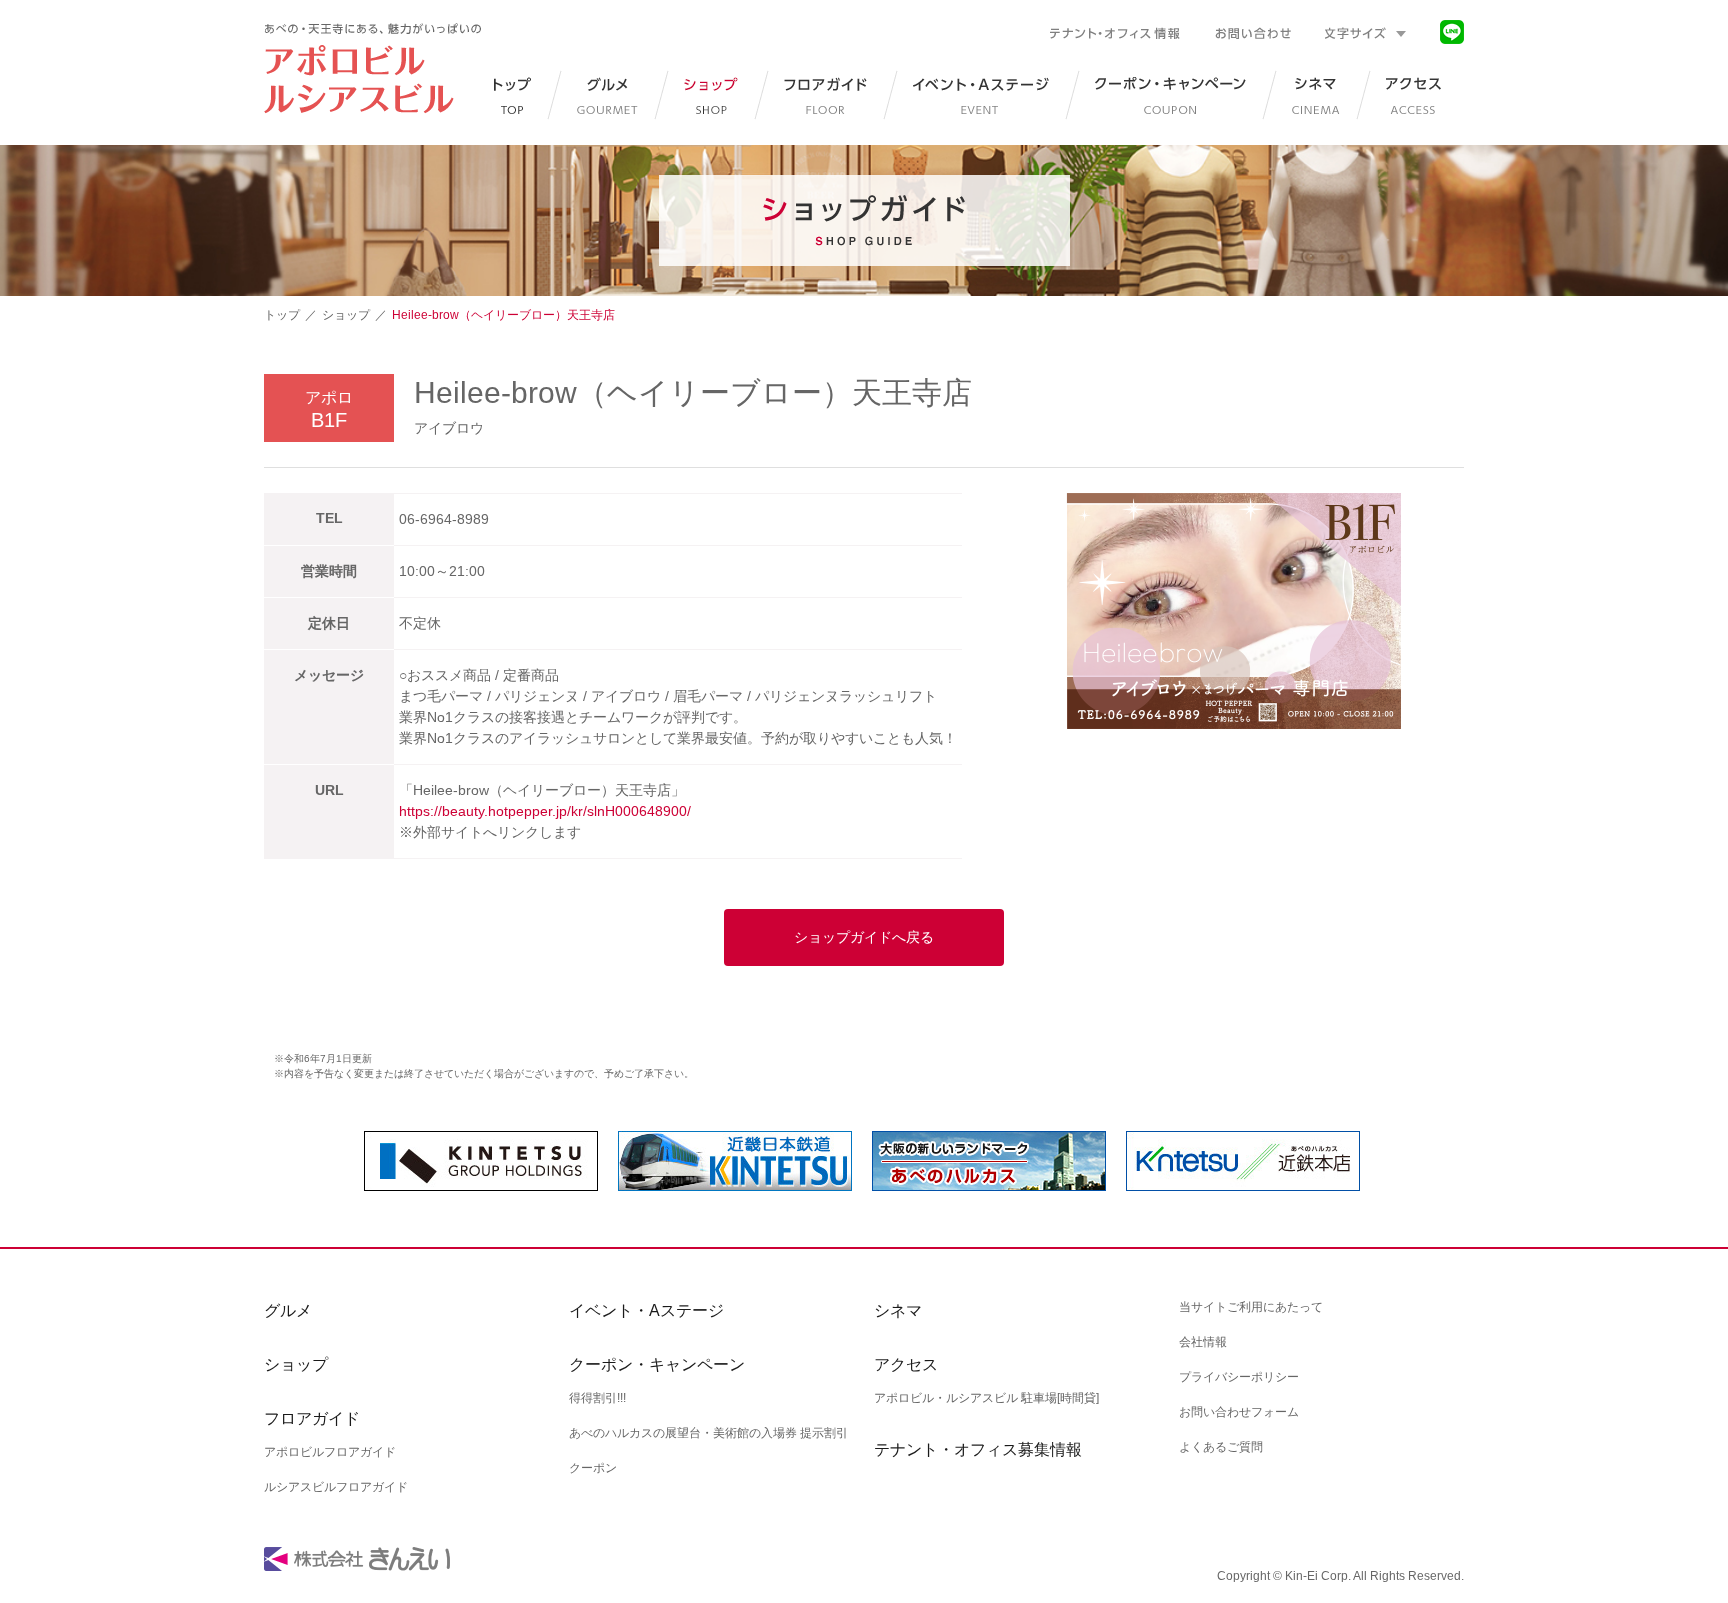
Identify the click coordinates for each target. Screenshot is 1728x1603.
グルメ (288, 1310)
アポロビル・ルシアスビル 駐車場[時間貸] (986, 1398)
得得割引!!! (597, 1398)
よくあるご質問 (1221, 1447)
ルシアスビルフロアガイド (336, 1487)
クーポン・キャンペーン (657, 1364)
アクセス (906, 1364)
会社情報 (1203, 1342)
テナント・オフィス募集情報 (978, 1449)
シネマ (898, 1310)
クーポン (593, 1468)
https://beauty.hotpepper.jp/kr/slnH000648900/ (545, 811)
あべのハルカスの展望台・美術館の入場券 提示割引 (708, 1433)
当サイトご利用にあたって (1251, 1307)
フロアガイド (312, 1418)
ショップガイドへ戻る (864, 937)
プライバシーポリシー (1239, 1377)
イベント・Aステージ (646, 1310)
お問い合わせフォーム (1239, 1412)
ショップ (346, 315)
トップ (282, 315)
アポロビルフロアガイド (330, 1452)
